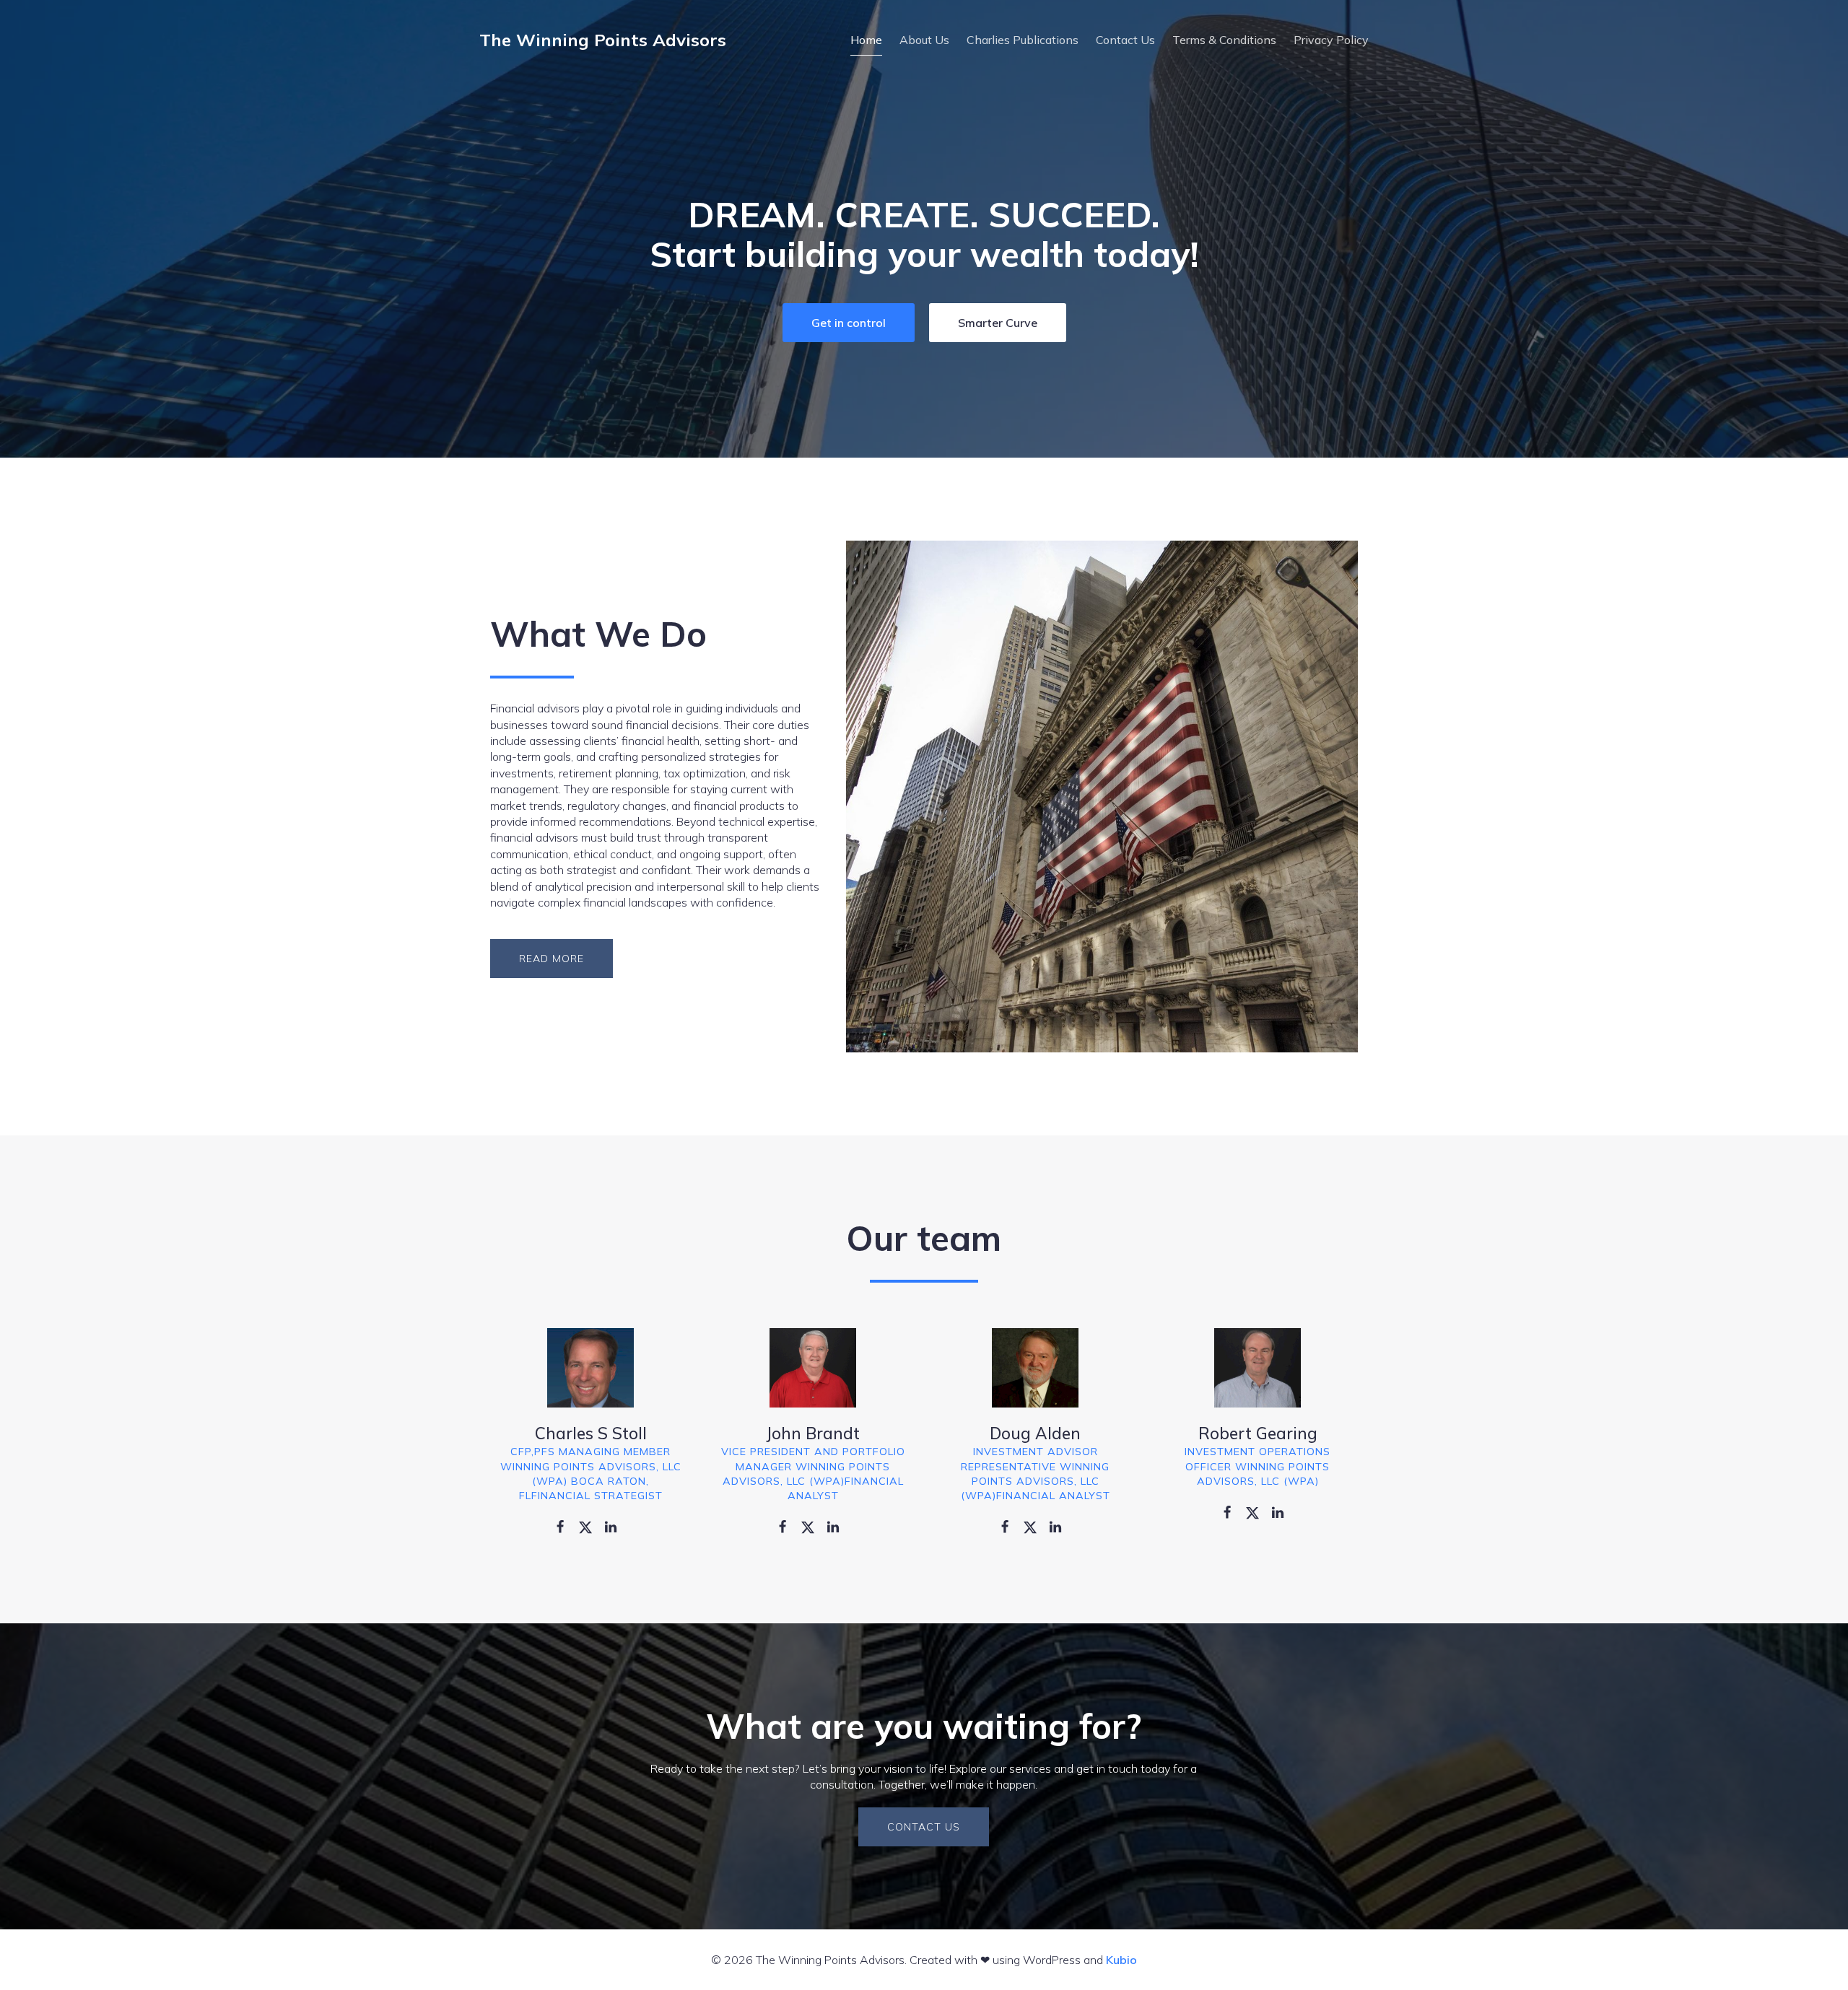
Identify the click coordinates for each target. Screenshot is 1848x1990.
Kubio (1121, 1960)
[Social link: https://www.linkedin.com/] (616, 1526)
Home (866, 40)
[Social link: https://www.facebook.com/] (566, 1526)
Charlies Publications (1023, 40)
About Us (924, 40)
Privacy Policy (1331, 40)
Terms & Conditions (1224, 40)
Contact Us (1125, 40)
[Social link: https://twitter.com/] (591, 1526)
